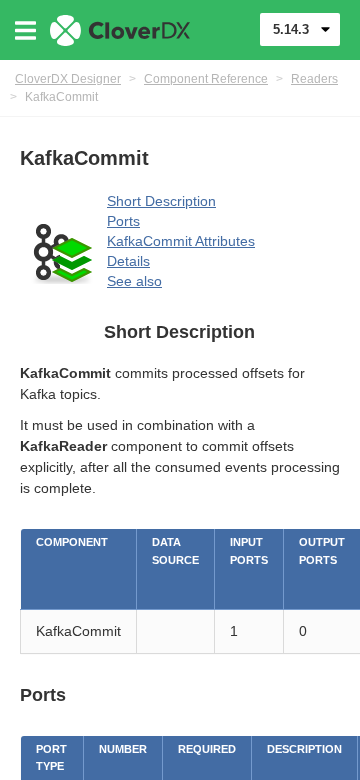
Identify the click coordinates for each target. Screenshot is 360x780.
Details (128, 261)
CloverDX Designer (68, 79)
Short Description (161, 201)
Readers (314, 79)
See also (134, 281)
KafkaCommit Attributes (181, 241)
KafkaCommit (61, 97)
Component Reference (206, 79)
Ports (123, 221)
